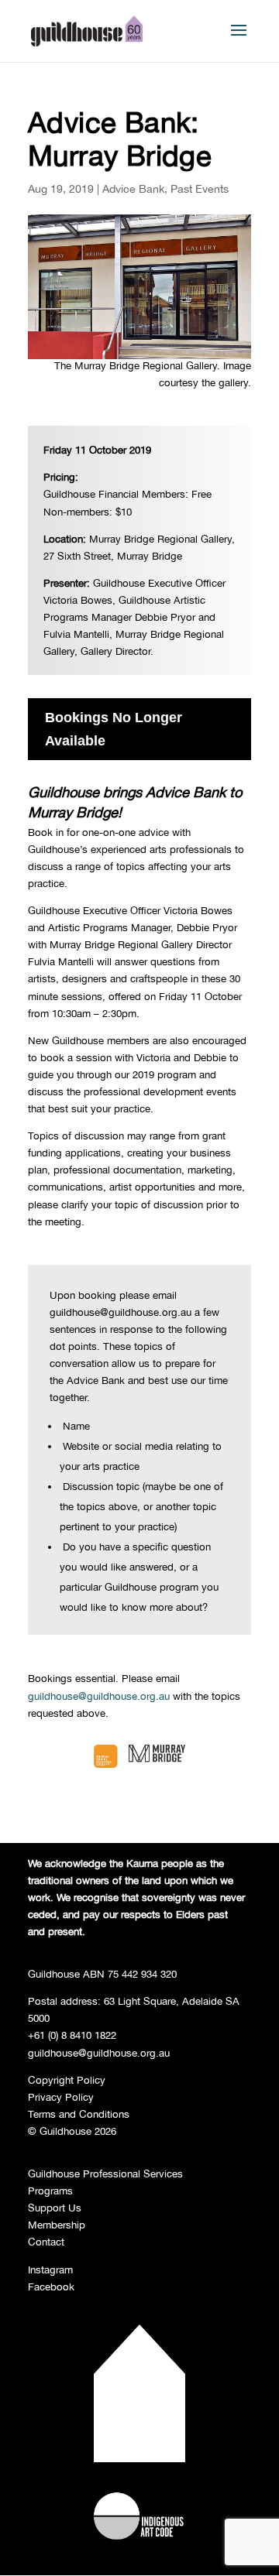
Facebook (51, 2287)
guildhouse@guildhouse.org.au (99, 1696)
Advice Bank (133, 188)
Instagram (50, 2269)
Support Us (55, 2208)
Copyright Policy (67, 2080)
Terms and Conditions (79, 2114)
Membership (57, 2225)
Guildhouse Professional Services (105, 2173)
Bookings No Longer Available (114, 730)
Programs (50, 2191)
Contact (46, 2242)
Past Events (200, 188)
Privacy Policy (61, 2097)
